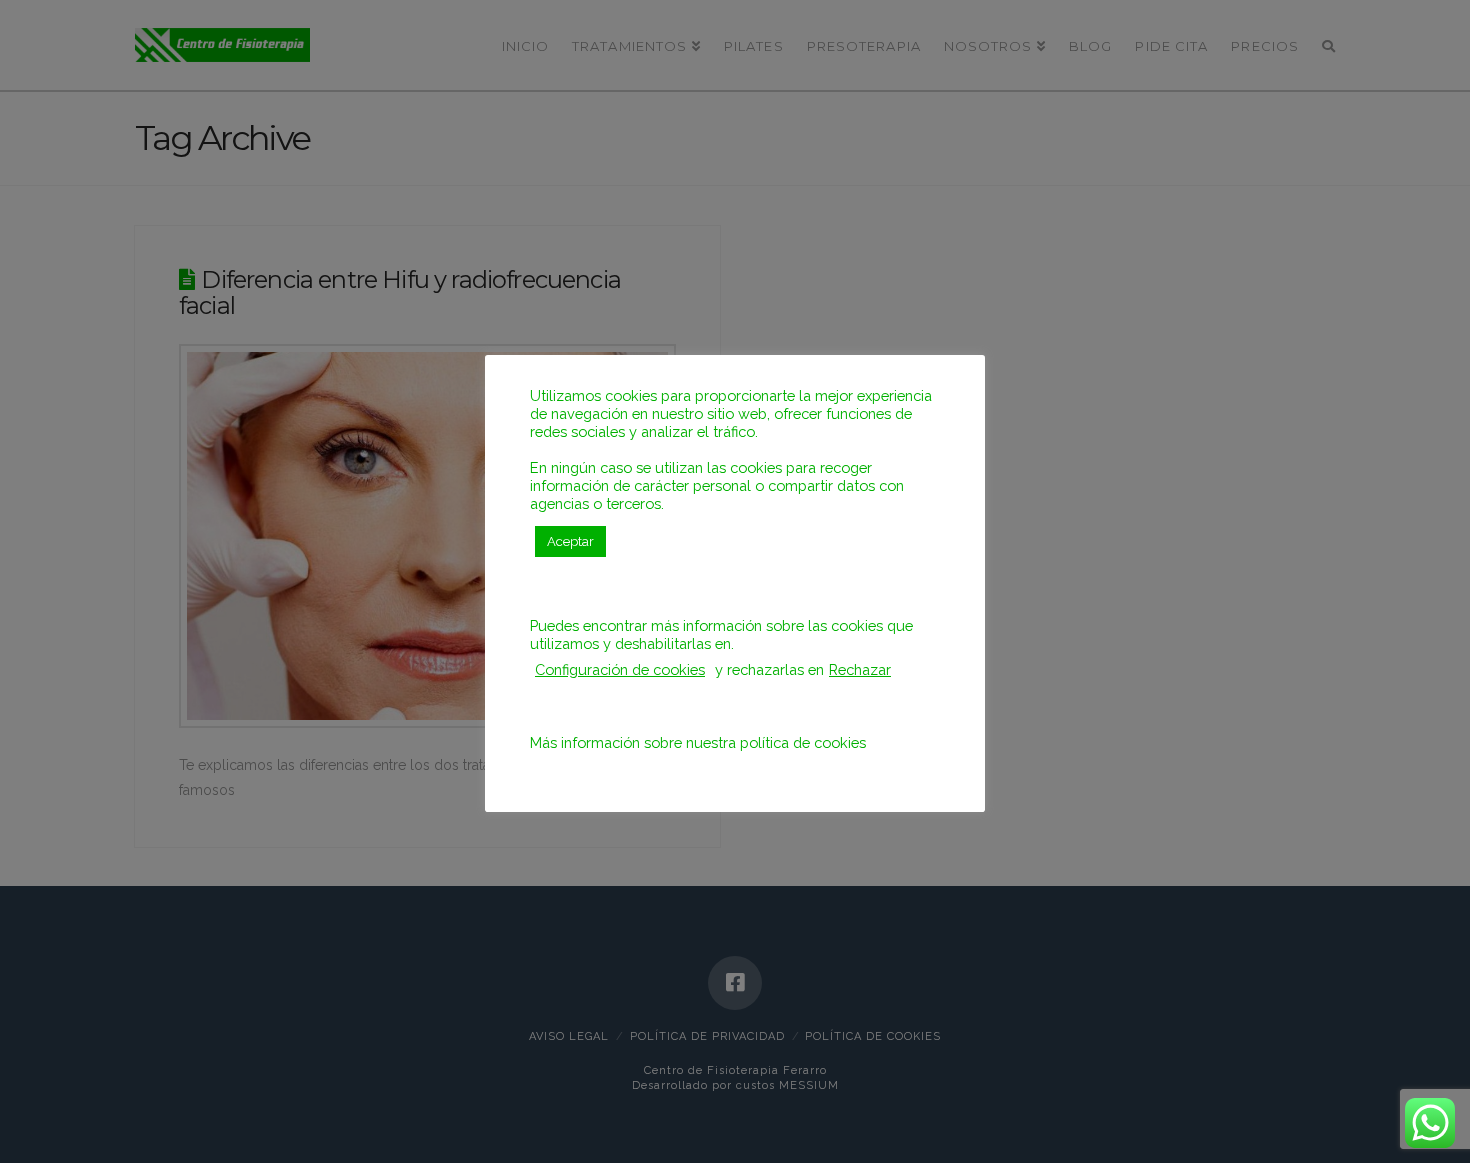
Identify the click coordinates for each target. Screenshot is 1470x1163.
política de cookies (803, 742)
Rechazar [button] (860, 669)
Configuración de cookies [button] (620, 669)
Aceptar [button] (570, 541)
